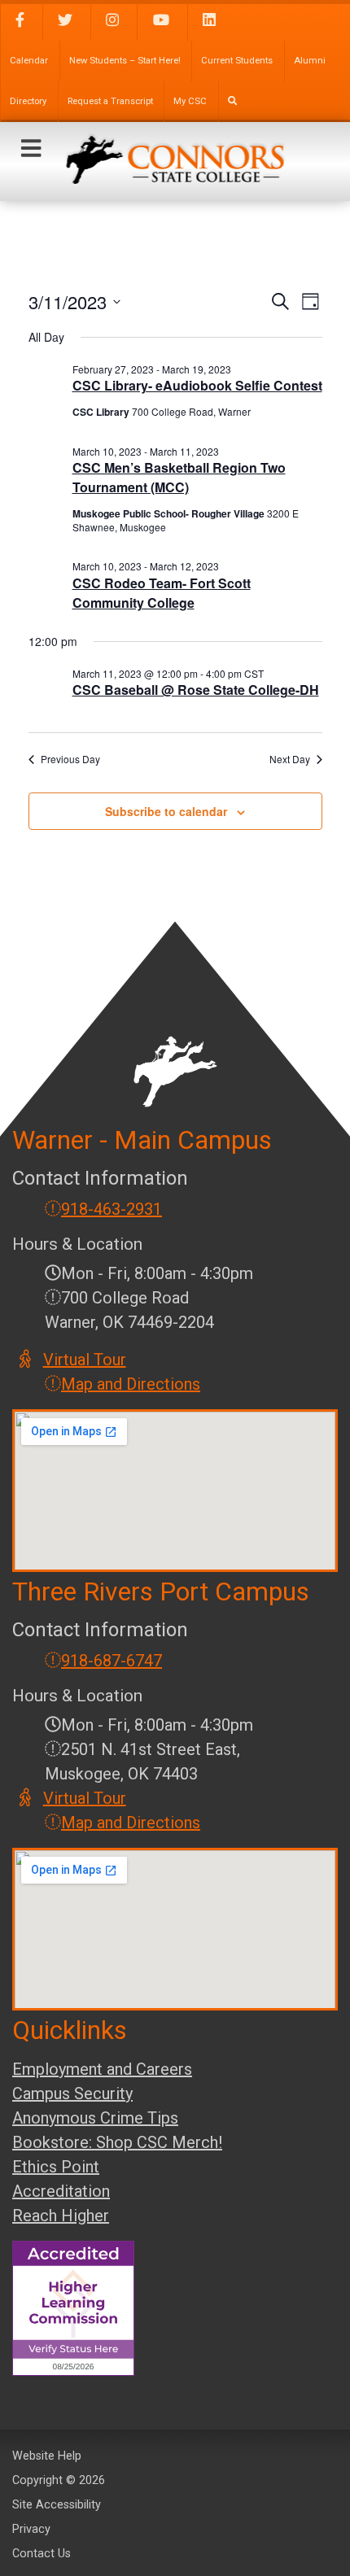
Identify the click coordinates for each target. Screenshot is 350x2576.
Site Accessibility (57, 2505)
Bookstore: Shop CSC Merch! (117, 2142)
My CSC (190, 101)
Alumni (310, 61)
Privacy (31, 2529)
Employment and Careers (102, 2069)
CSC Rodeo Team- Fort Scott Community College (162, 593)
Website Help (47, 2456)
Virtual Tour (85, 1360)
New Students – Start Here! (125, 61)
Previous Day (70, 759)
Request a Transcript (110, 101)
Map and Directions (131, 1384)
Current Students (237, 61)
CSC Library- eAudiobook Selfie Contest (197, 385)
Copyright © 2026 (59, 2480)
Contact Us (42, 2554)
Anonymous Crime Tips (95, 2118)
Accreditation (61, 2191)
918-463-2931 (112, 1209)
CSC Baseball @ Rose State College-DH (196, 690)
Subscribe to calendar (166, 811)
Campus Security (72, 2094)
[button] (31, 149)
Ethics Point (56, 2167)
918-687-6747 (112, 1661)
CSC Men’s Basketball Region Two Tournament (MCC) (179, 477)
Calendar (29, 61)
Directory (28, 101)
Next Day (290, 759)
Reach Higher (61, 2216)
